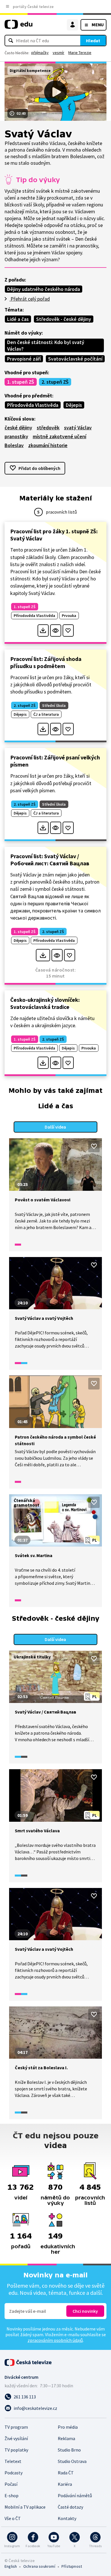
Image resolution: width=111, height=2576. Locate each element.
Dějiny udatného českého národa (44, 289)
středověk (48, 428)
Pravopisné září (24, 359)
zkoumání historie (48, 445)
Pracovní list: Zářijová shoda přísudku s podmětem (46, 662)
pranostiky (16, 436)
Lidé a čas (18, 319)
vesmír (58, 53)
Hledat (93, 41)
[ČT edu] (18, 27)
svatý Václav (78, 428)
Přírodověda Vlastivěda (33, 405)
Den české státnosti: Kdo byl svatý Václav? (46, 345)
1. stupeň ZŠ (21, 382)
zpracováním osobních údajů (55, 2340)
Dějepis (74, 405)
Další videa (55, 1127)
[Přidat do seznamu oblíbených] (68, 631)
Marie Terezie (80, 53)
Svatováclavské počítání (75, 359)
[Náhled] (56, 631)
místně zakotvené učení (59, 436)
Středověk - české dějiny (64, 319)
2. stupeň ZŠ (55, 382)
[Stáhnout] (43, 631)
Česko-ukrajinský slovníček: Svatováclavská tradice (45, 1003)
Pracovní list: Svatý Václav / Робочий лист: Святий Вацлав (50, 860)
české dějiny (18, 428)
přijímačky (40, 53)
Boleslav (14, 445)
